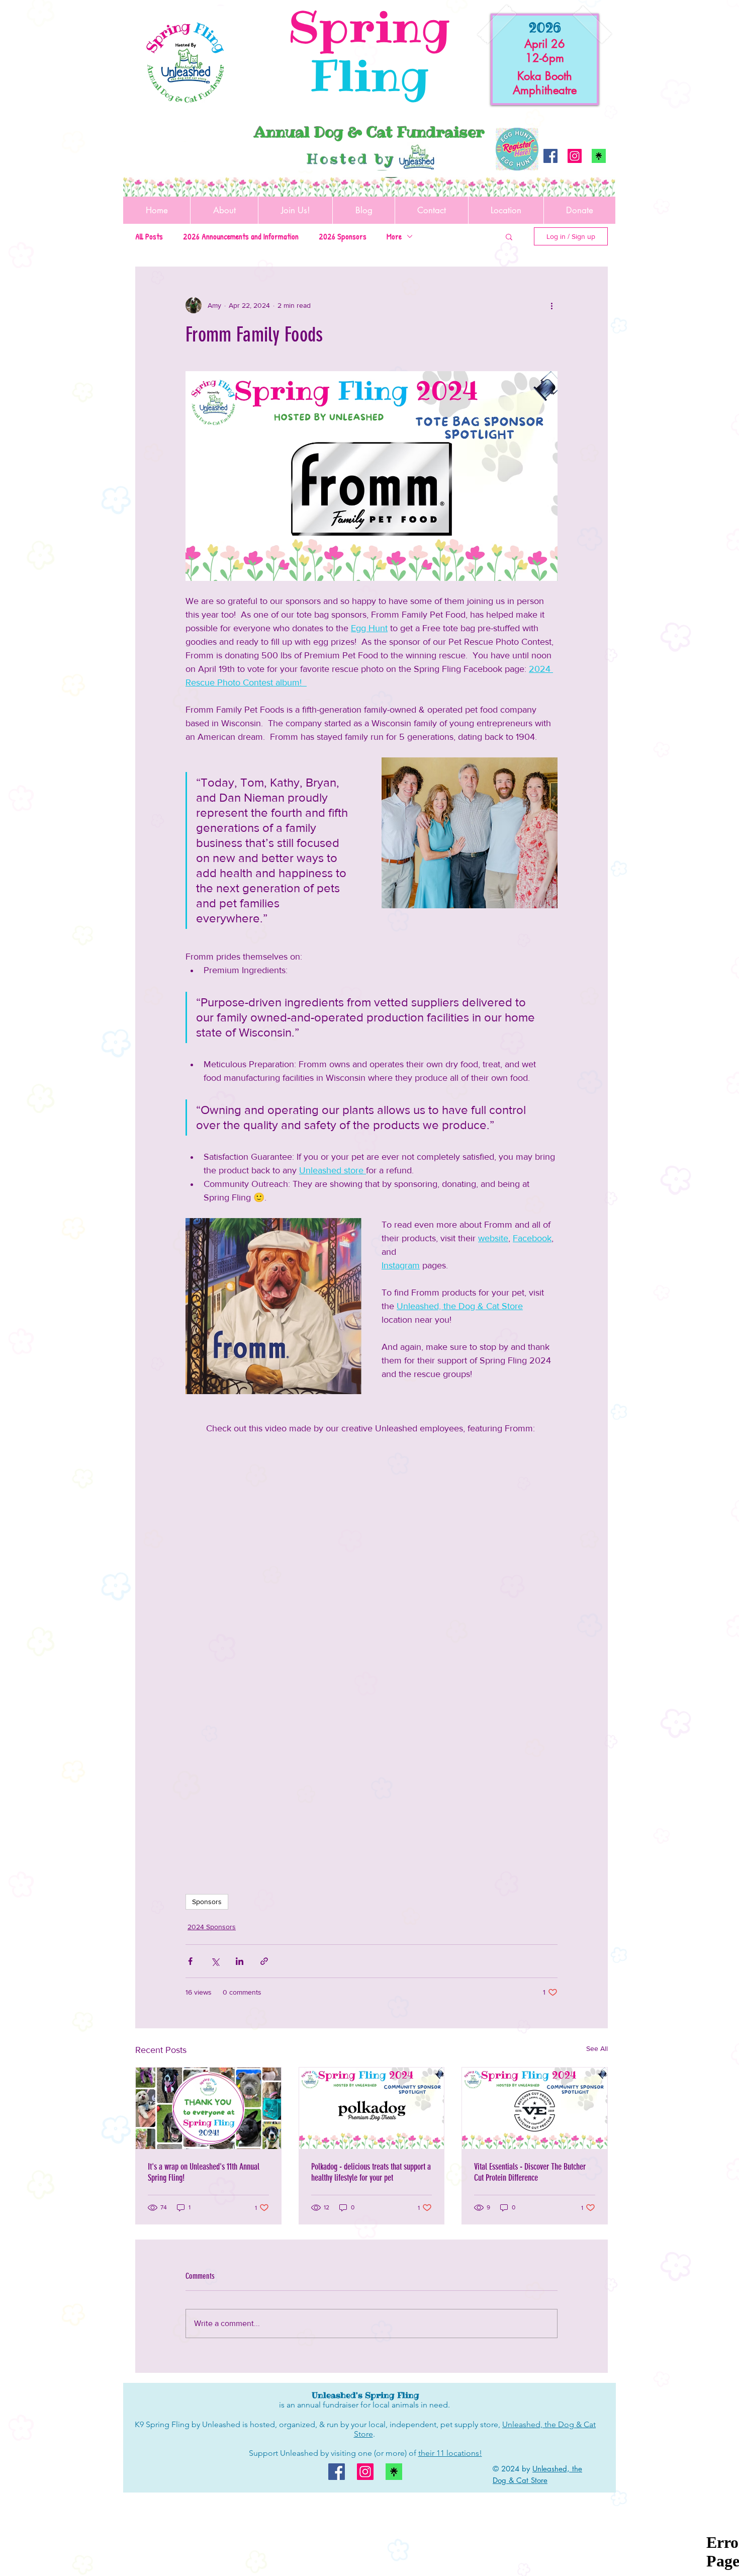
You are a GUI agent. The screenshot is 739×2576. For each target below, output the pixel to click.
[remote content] (372, 1599)
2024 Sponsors (212, 1927)
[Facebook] (550, 156)
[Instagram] (575, 156)
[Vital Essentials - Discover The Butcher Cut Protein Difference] (535, 2108)
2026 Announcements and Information (241, 236)
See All (597, 2048)
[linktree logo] (599, 156)
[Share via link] (264, 1961)
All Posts (149, 236)
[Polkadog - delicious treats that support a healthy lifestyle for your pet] (372, 2108)
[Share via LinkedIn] (240, 1961)
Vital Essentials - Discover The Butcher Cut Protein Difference (530, 2172)
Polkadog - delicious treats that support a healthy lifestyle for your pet (371, 2172)
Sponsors (207, 1902)
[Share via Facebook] (190, 1961)
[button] (509, 236)
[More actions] (551, 305)
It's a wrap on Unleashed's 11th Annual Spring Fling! (204, 2172)
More (394, 236)
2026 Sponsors (343, 236)
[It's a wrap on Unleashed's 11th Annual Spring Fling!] (208, 2108)
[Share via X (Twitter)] (215, 1961)
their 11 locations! (450, 2453)
